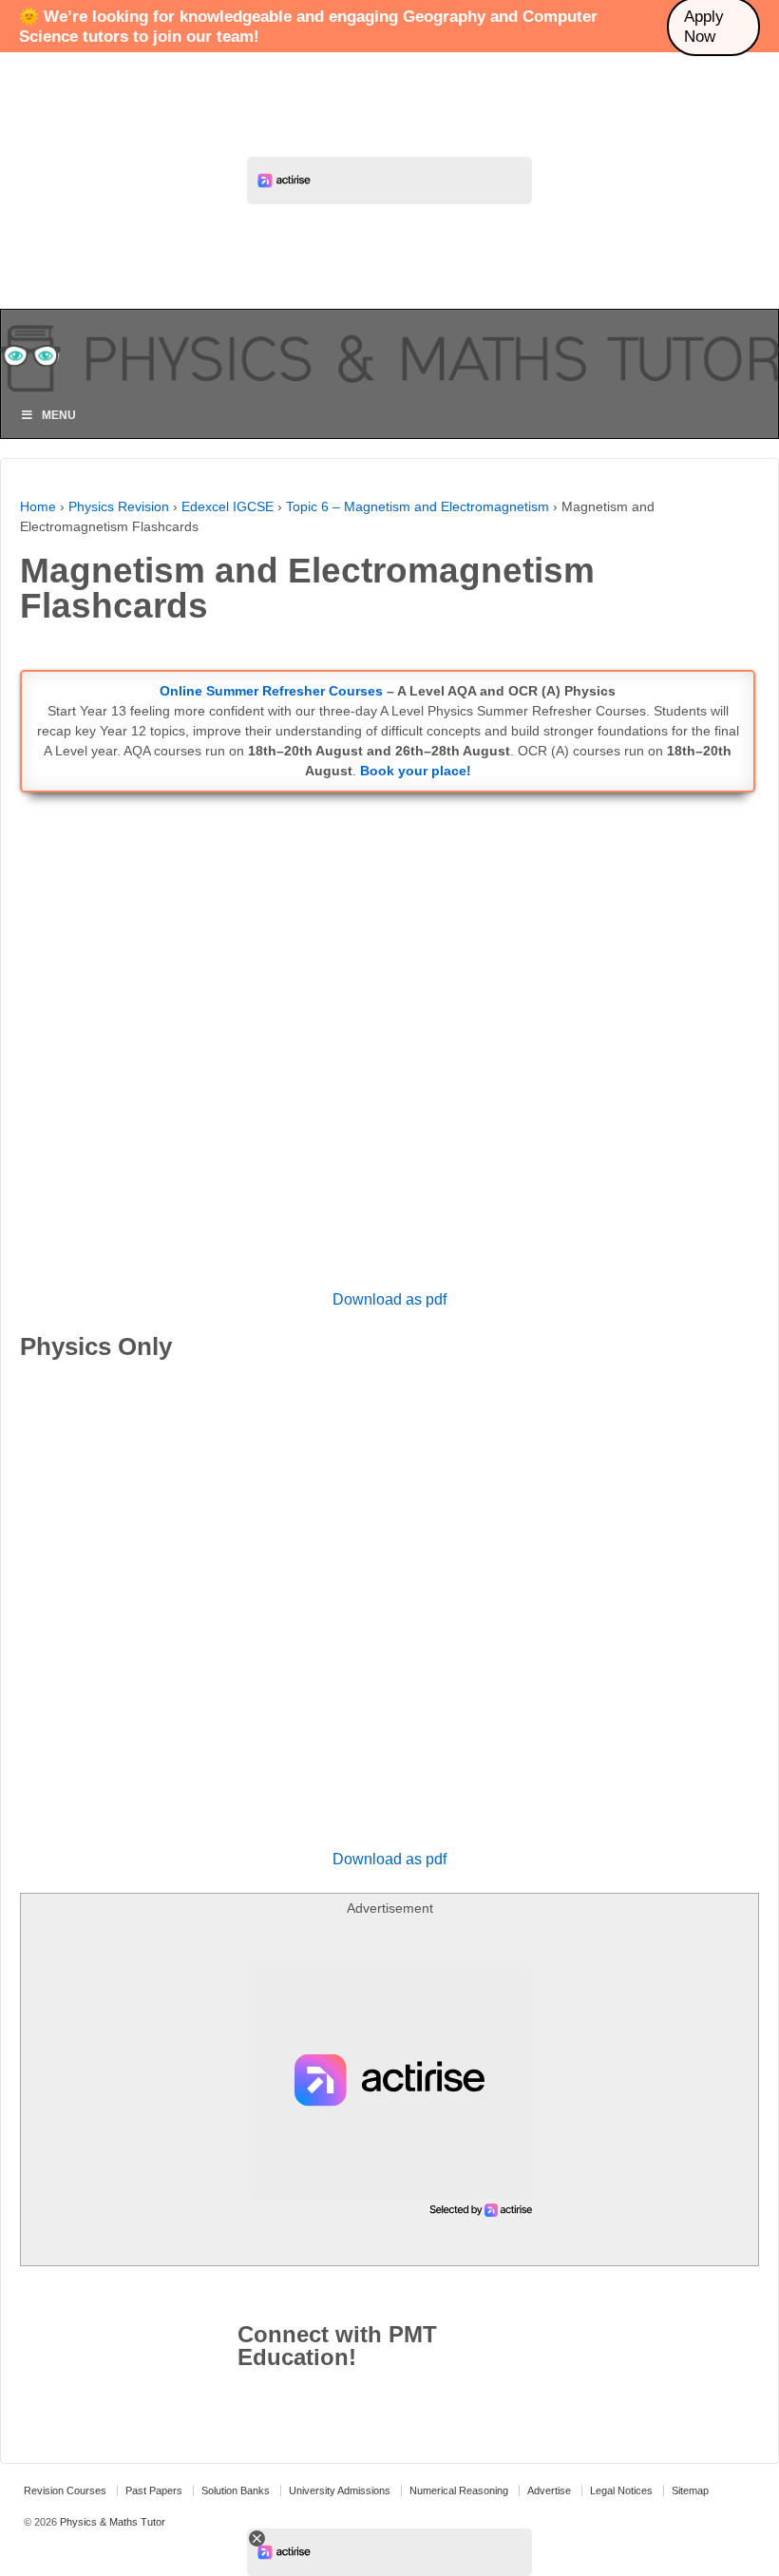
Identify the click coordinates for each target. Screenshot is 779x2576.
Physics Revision (119, 506)
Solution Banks (236, 2490)
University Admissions (340, 2490)
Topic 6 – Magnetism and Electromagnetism (418, 506)
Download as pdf (389, 1299)
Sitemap (690, 2490)
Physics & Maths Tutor (111, 2522)
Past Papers (154, 2490)
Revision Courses (65, 2490)
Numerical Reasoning (459, 2490)
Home (38, 506)
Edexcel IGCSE (228, 506)
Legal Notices (621, 2490)
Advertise (549, 2490)
